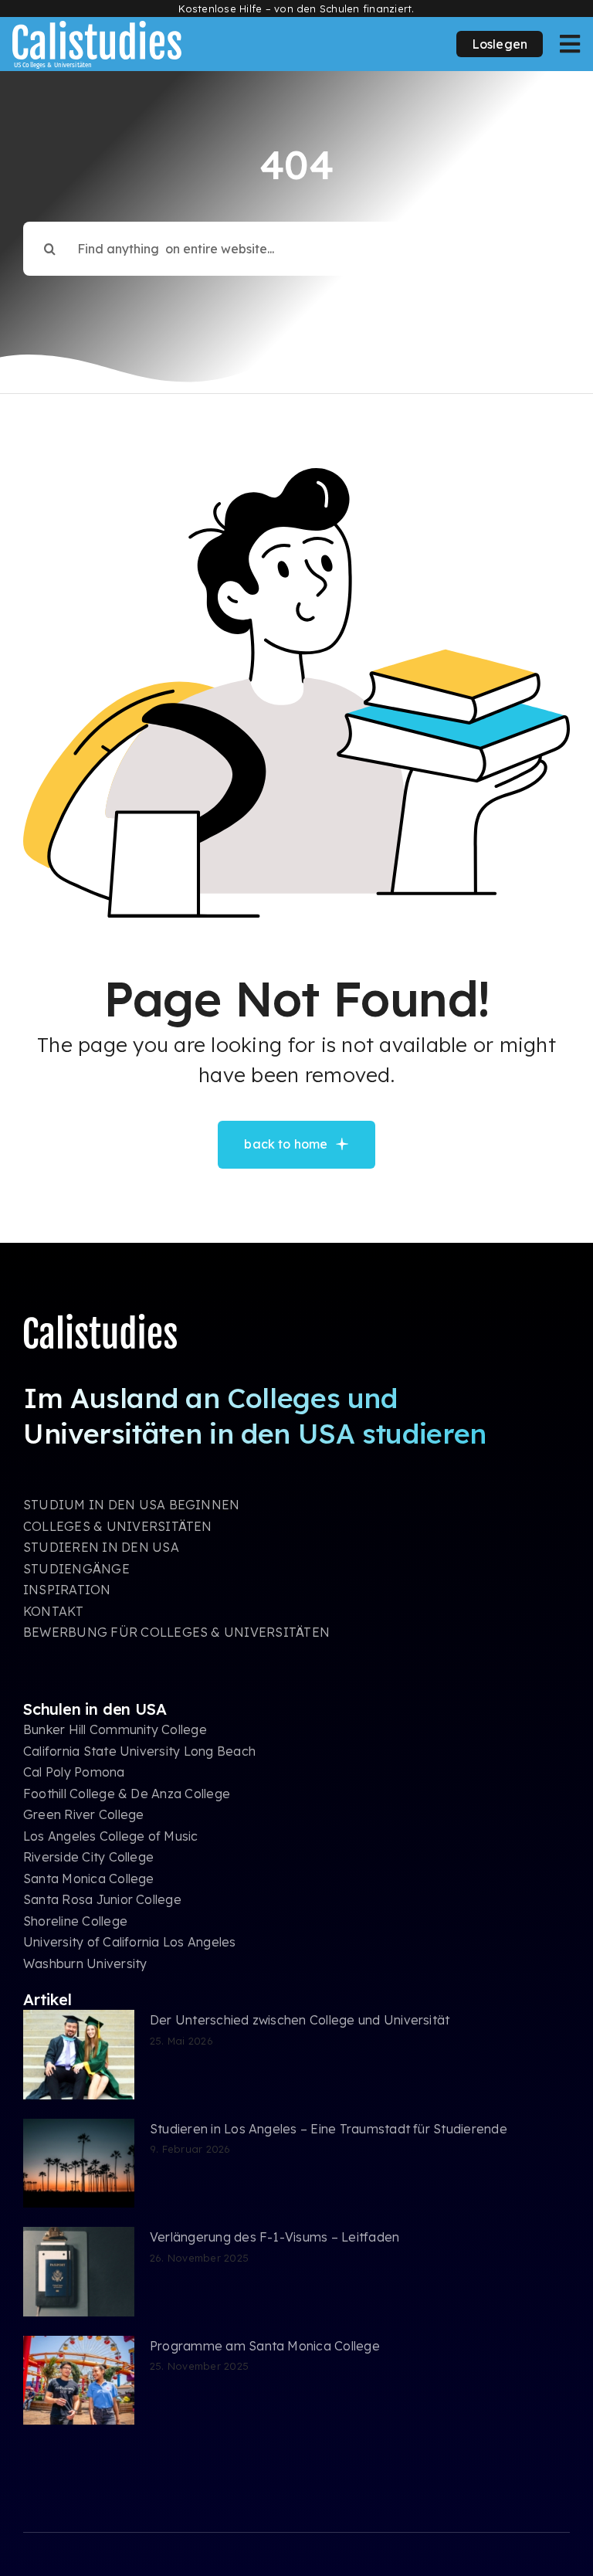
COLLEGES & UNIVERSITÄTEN (118, 1526)
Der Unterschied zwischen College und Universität (300, 2020)
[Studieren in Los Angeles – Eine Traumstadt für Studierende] (79, 2164)
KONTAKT (54, 1611)
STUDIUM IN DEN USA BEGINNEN (131, 1505)
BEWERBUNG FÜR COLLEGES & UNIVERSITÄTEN (176, 1632)
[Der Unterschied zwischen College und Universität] (79, 2055)
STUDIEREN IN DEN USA (101, 1547)
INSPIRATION (67, 1590)
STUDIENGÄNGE (76, 1569)
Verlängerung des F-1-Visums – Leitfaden (274, 2237)
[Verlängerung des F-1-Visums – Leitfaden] (79, 2272)
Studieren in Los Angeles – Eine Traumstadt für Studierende (329, 2129)
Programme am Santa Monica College (265, 2346)
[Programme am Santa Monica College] (79, 2381)
